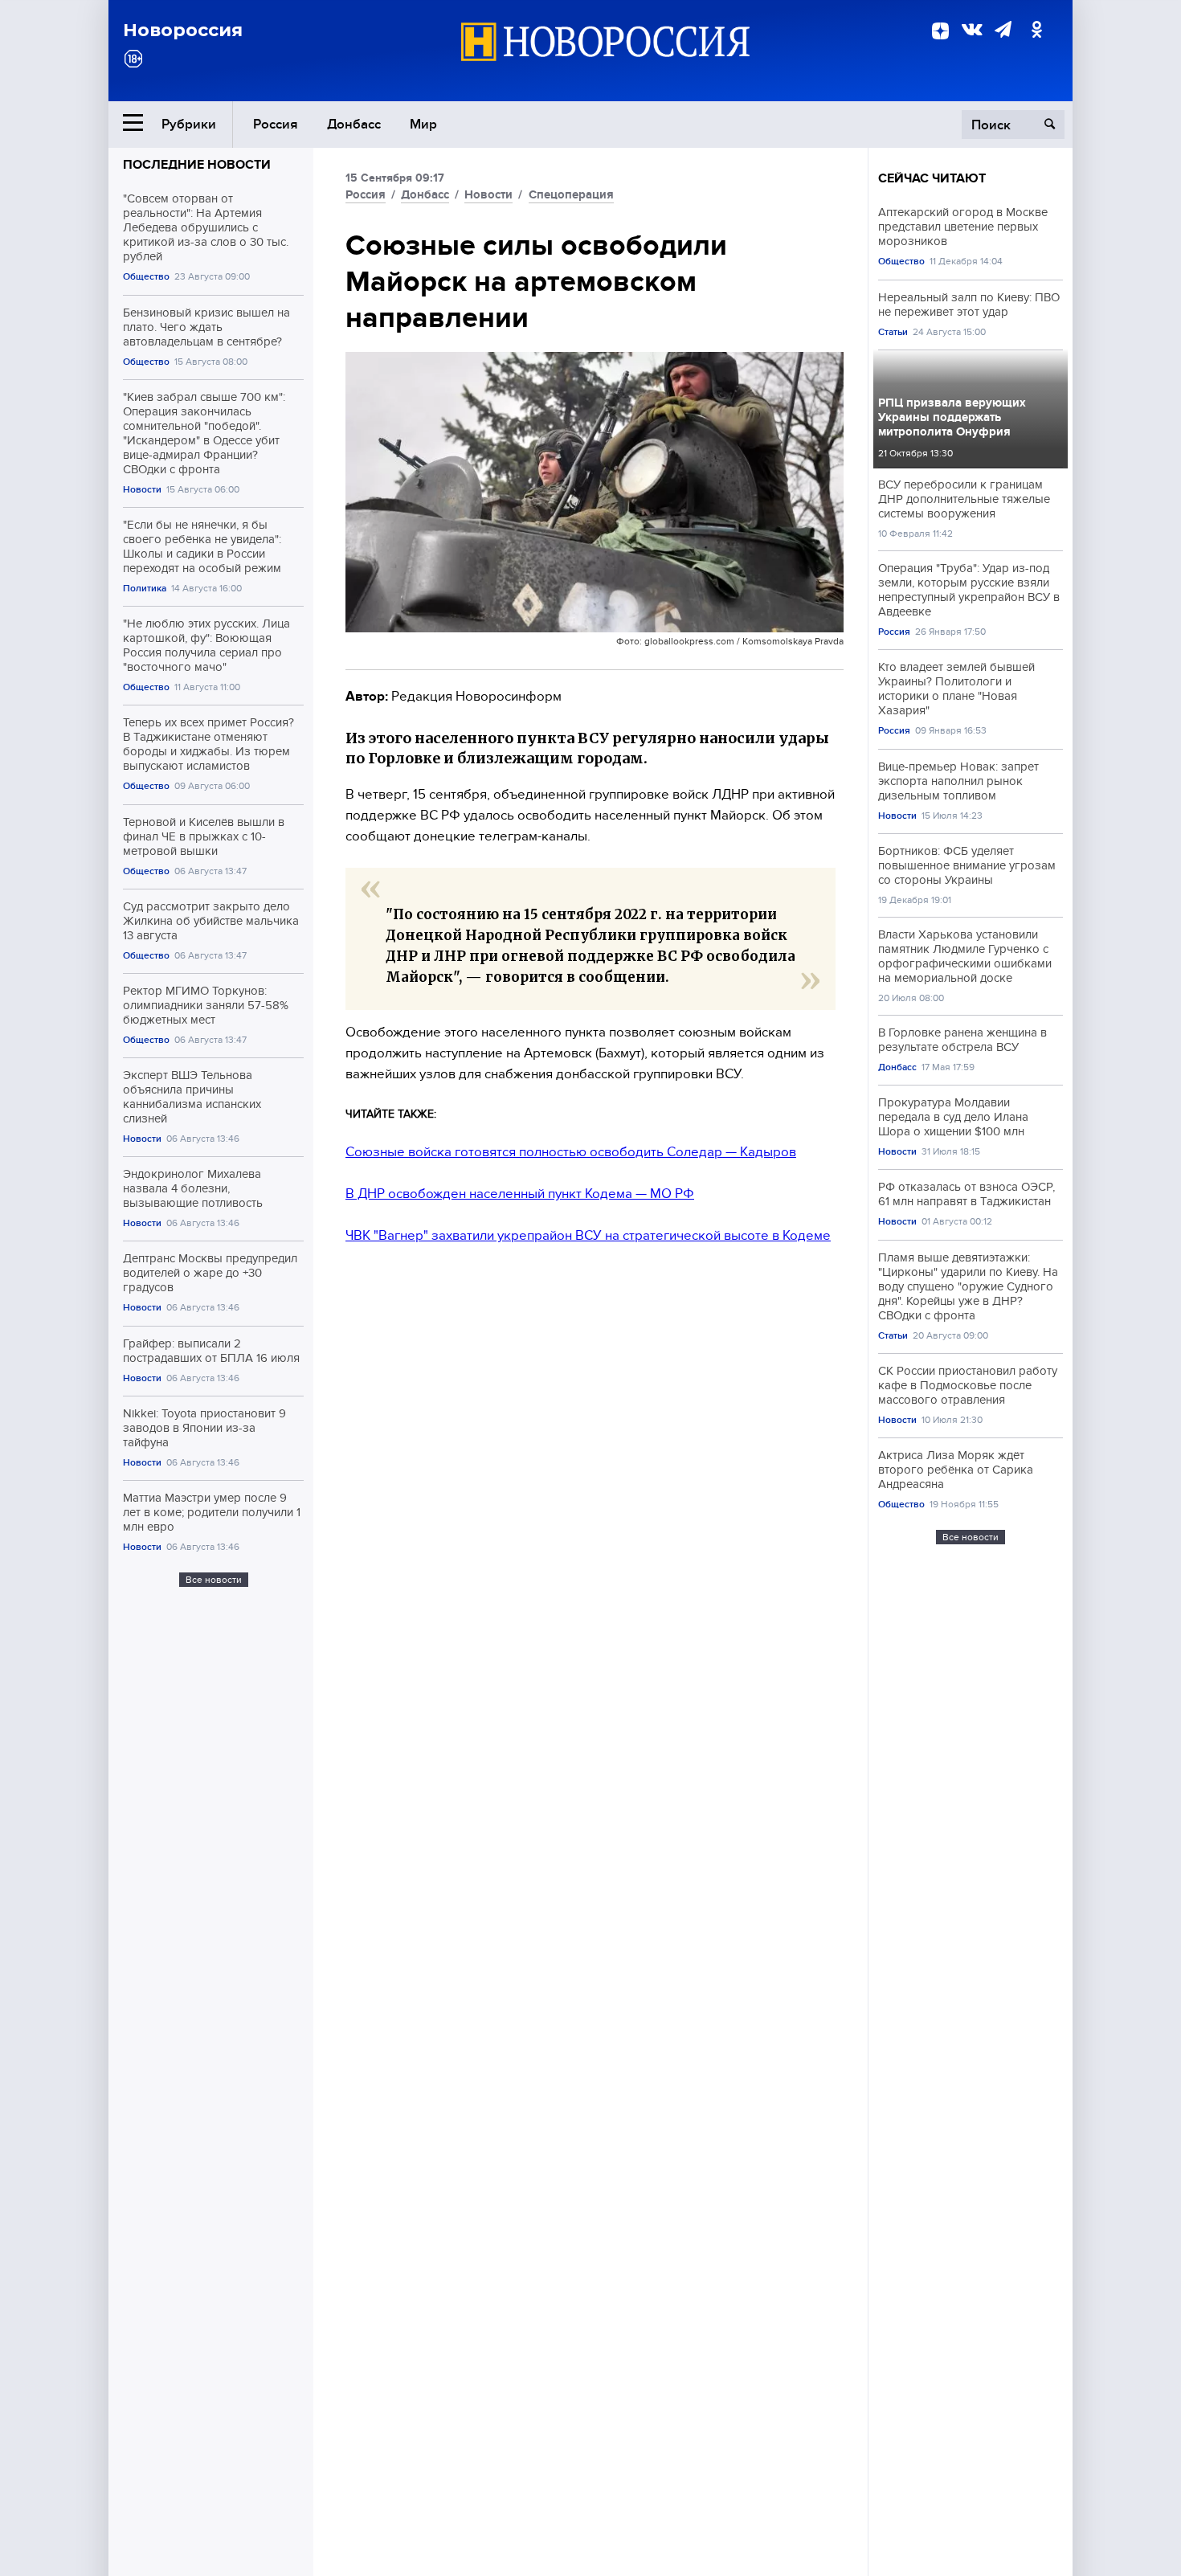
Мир (423, 124)
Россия (276, 124)
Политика (145, 589)
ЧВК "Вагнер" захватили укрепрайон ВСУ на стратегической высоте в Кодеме (588, 1235)
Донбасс (354, 124)
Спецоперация (571, 194)
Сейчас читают (932, 178)
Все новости (214, 1580)
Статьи (893, 332)
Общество (146, 277)
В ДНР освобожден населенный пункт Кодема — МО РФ (520, 1194)
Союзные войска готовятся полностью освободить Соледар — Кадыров (571, 1152)
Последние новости (197, 165)
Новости (142, 490)
